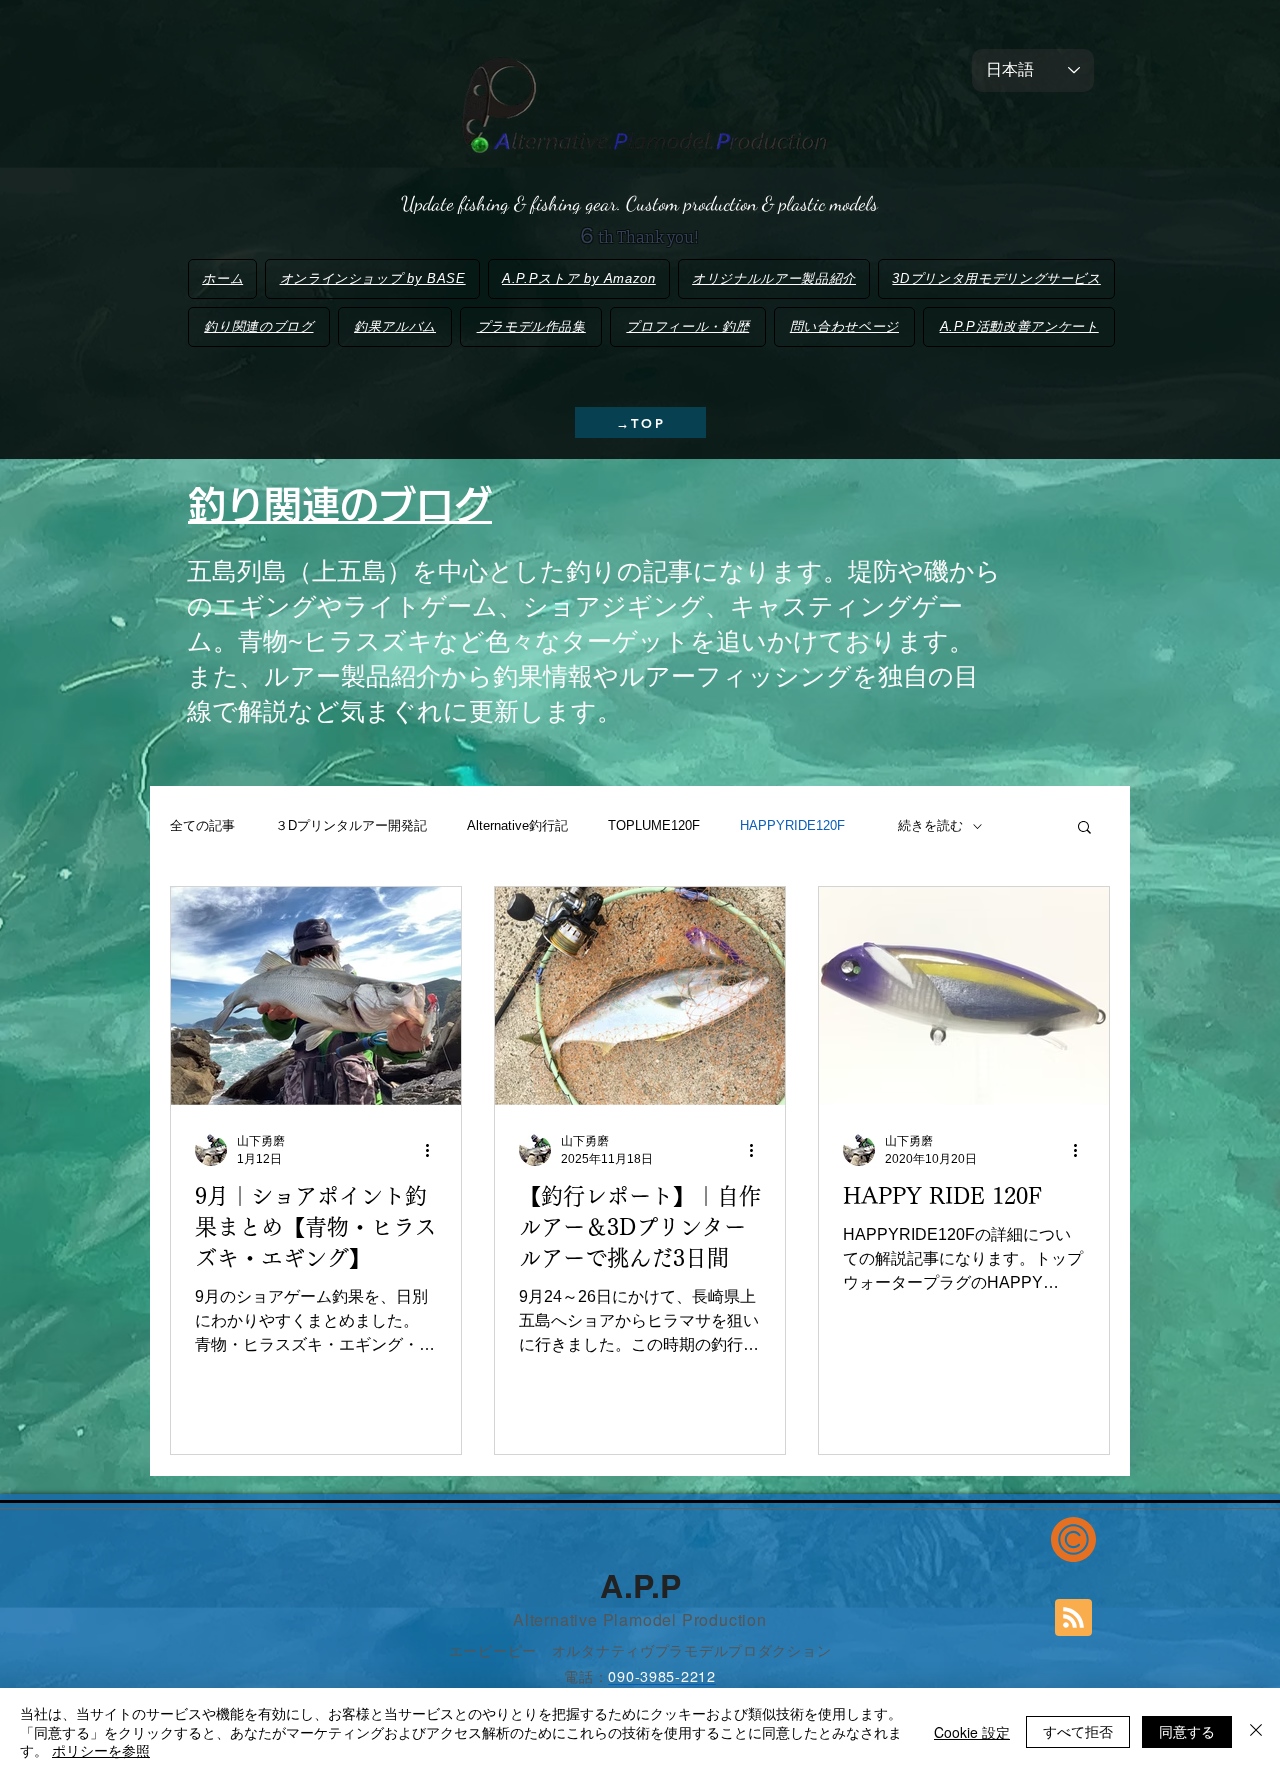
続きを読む (930, 825)
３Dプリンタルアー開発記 (351, 825)
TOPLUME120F (654, 825)
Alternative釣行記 (517, 825)
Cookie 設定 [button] (972, 1732)
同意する (1187, 1731)
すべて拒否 (1078, 1731)
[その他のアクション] (434, 1150)
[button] (1084, 828)
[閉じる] (1256, 1731)
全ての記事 (202, 825)
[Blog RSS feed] (1073, 1618)
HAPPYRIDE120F (799, 825)
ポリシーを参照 (101, 1750)
